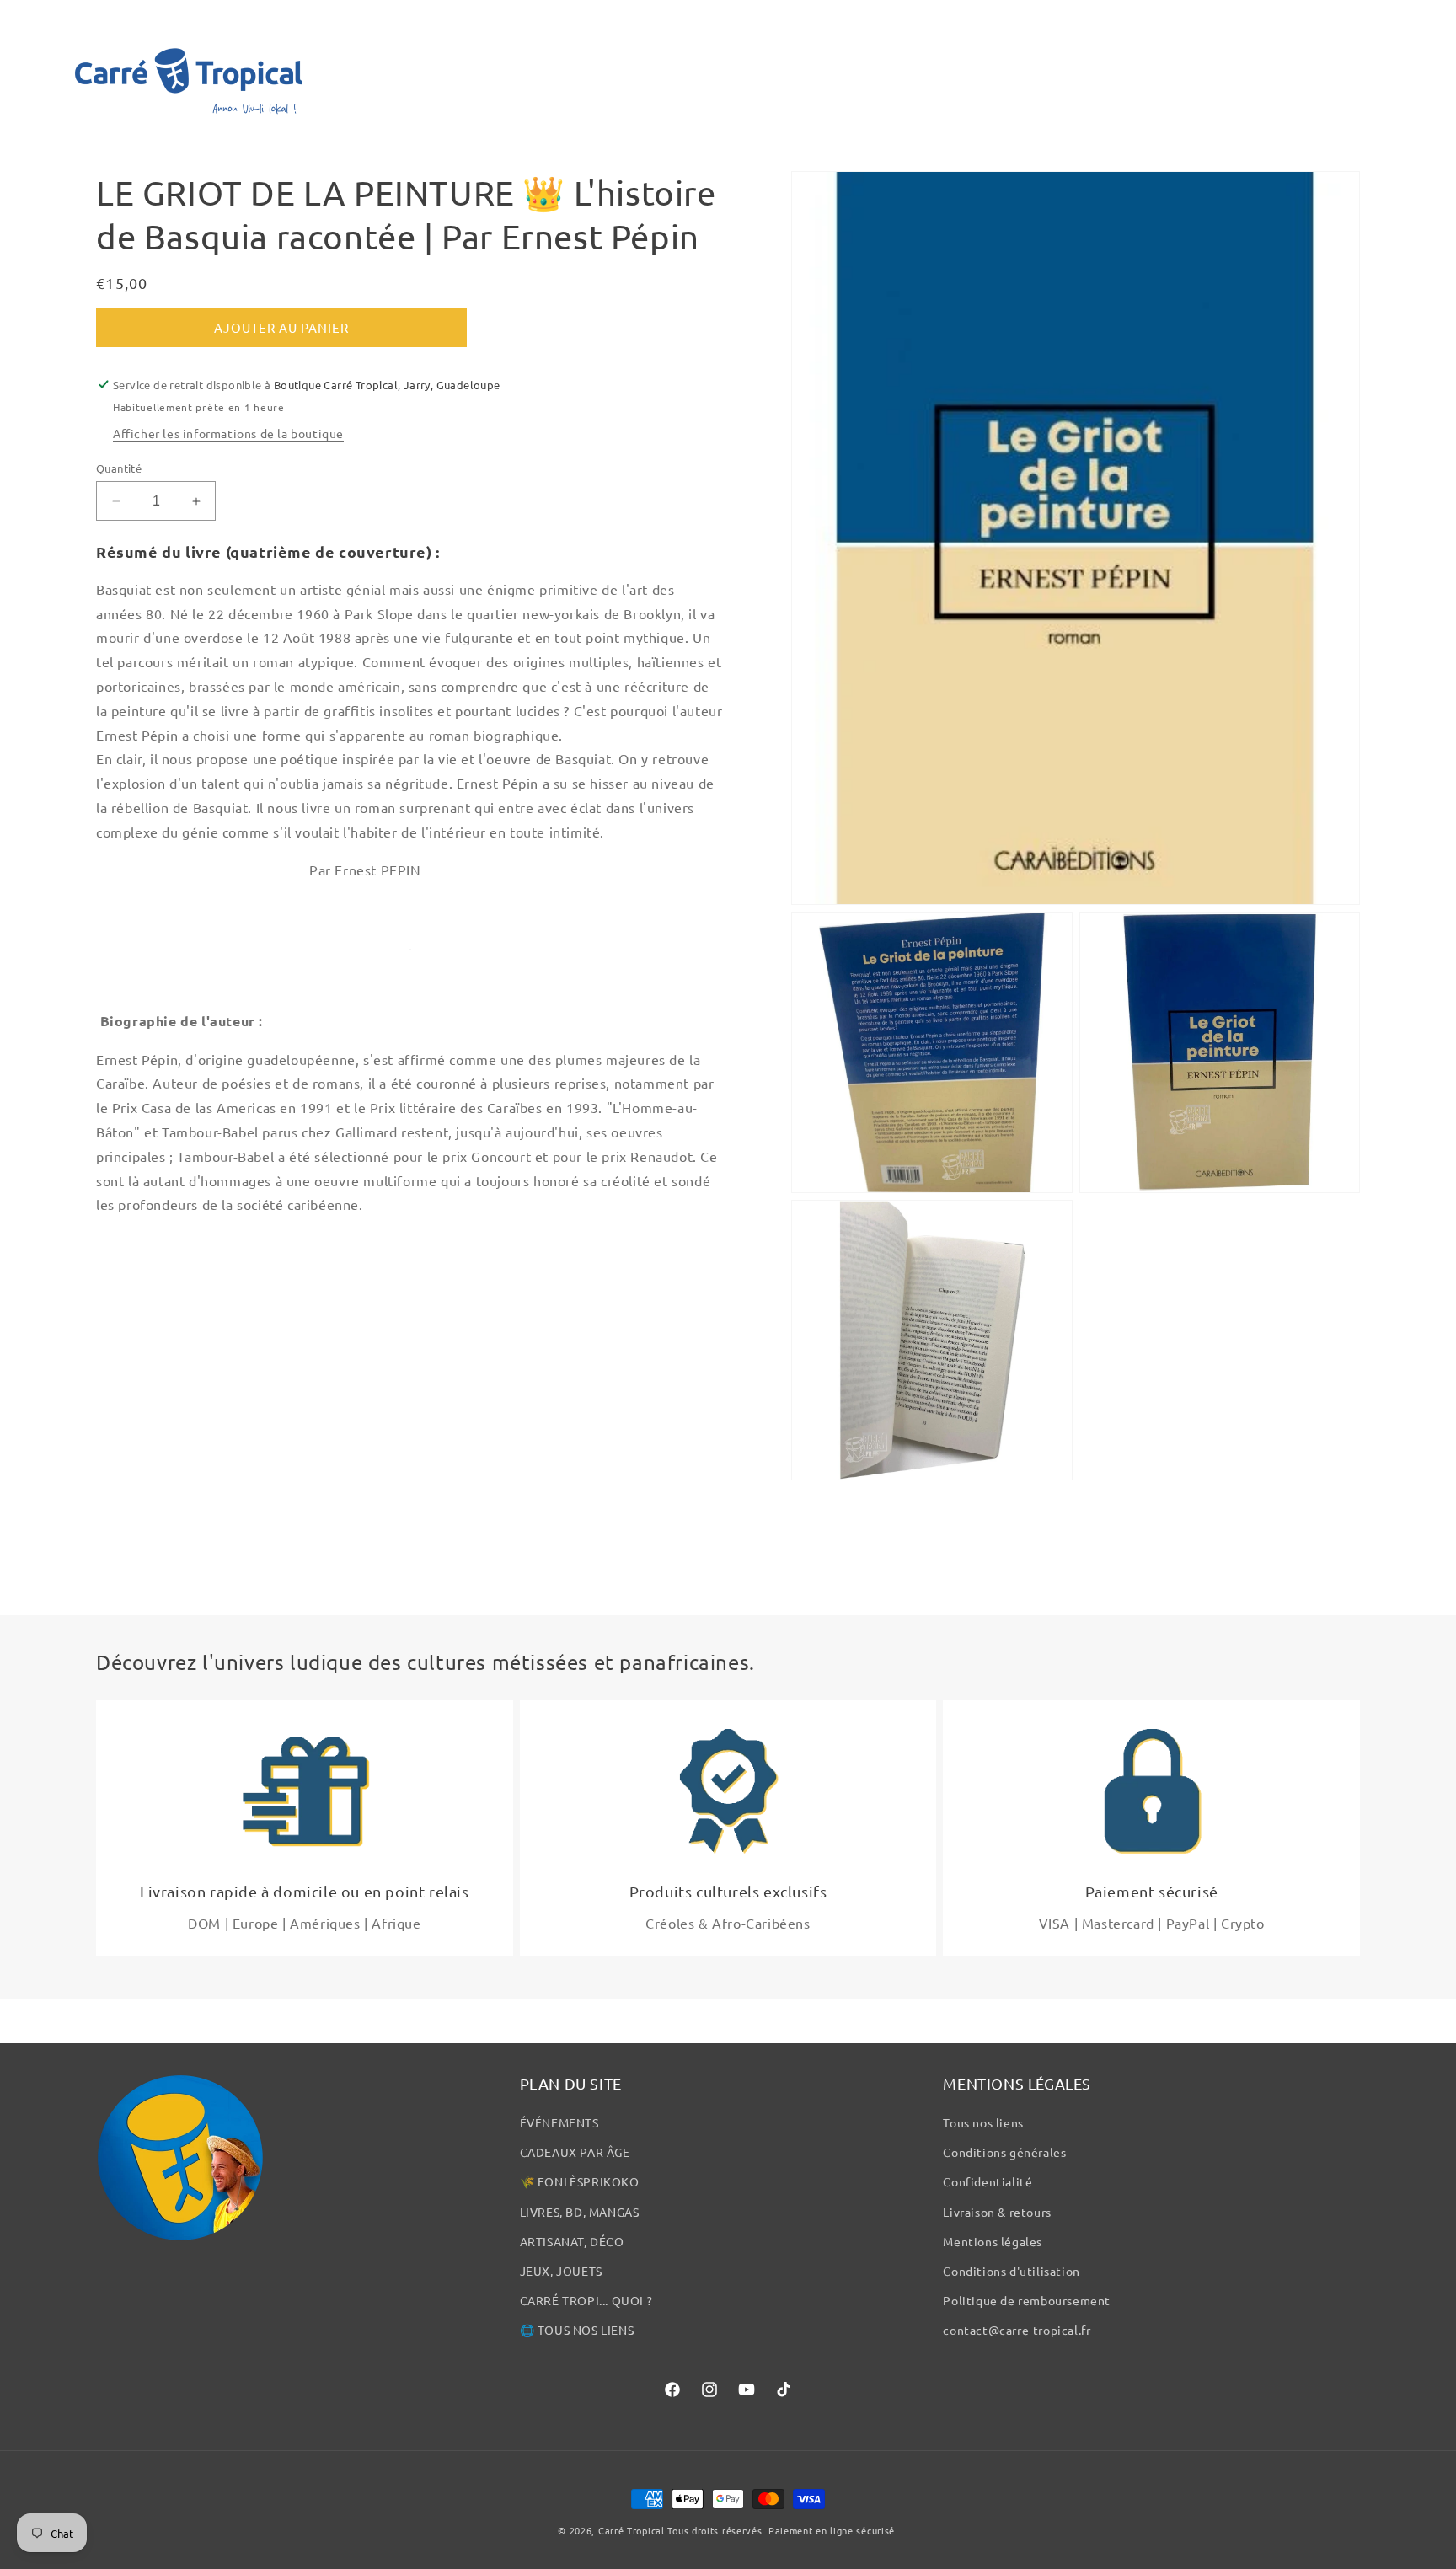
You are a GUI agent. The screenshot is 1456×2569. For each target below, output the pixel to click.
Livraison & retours (997, 2212)
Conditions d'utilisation (1011, 2271)
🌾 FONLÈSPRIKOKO (580, 2181)
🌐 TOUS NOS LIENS (577, 2330)
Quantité (119, 468)
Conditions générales (1004, 2152)
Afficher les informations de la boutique (228, 433)
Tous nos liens (983, 2122)
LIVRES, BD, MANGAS (580, 2212)
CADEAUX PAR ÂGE (575, 2152)
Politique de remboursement (1027, 2300)
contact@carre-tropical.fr (1017, 2330)
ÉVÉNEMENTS (559, 2122)
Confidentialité (988, 2181)
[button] (35, 71)
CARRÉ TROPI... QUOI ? (586, 2300)
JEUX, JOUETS (561, 2271)
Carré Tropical (632, 2530)
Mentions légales (993, 2241)
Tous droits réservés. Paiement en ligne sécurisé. (782, 2530)
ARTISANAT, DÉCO (572, 2241)
